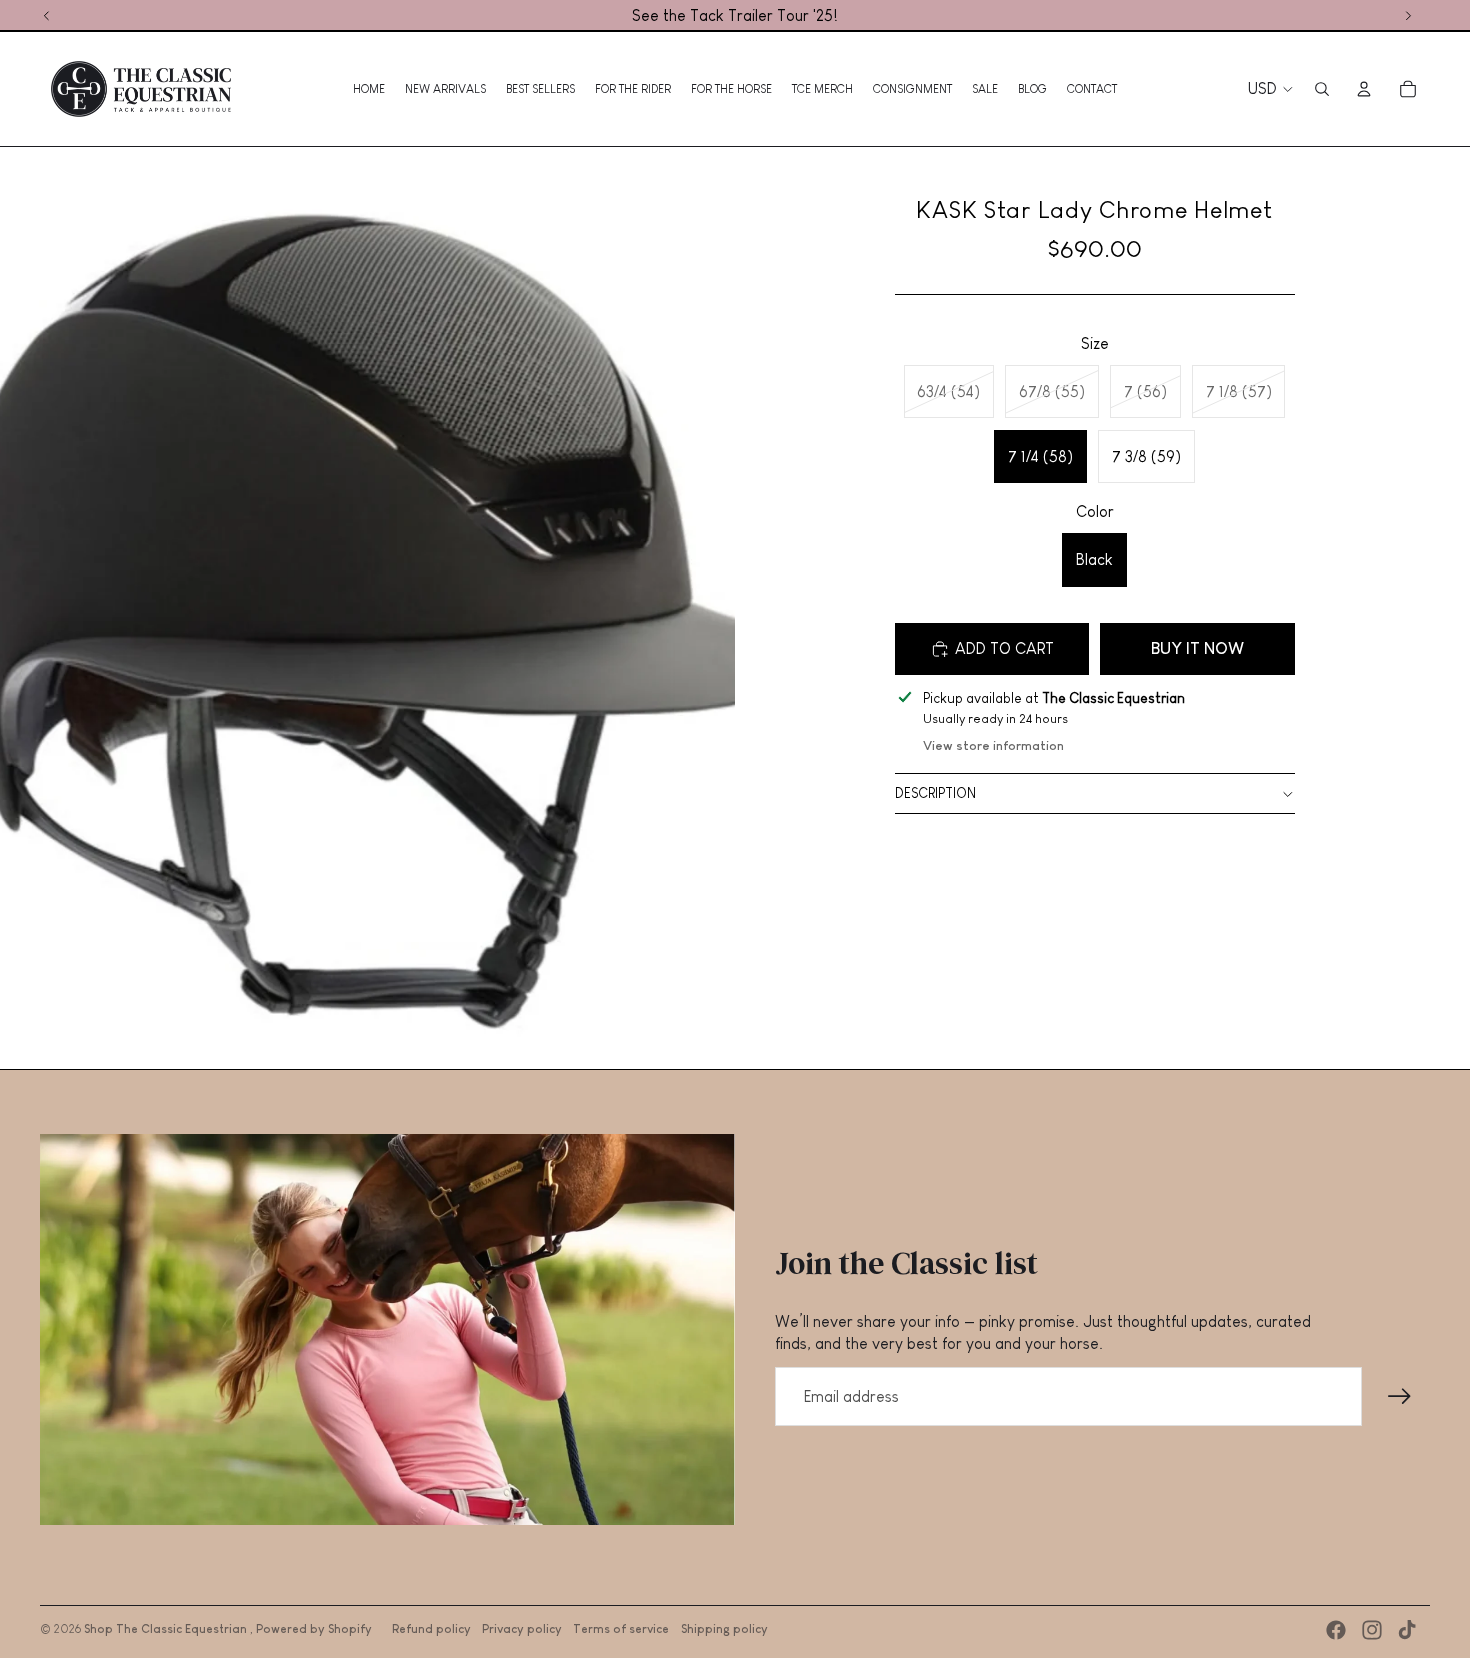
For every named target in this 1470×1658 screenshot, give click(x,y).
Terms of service (621, 1629)
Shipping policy (724, 1629)
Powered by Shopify (314, 1629)
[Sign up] (1400, 1397)
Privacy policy (522, 1629)
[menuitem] (369, 89)
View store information (993, 745)
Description (935, 793)
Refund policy (431, 1629)
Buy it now (1197, 648)
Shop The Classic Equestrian (167, 1629)
